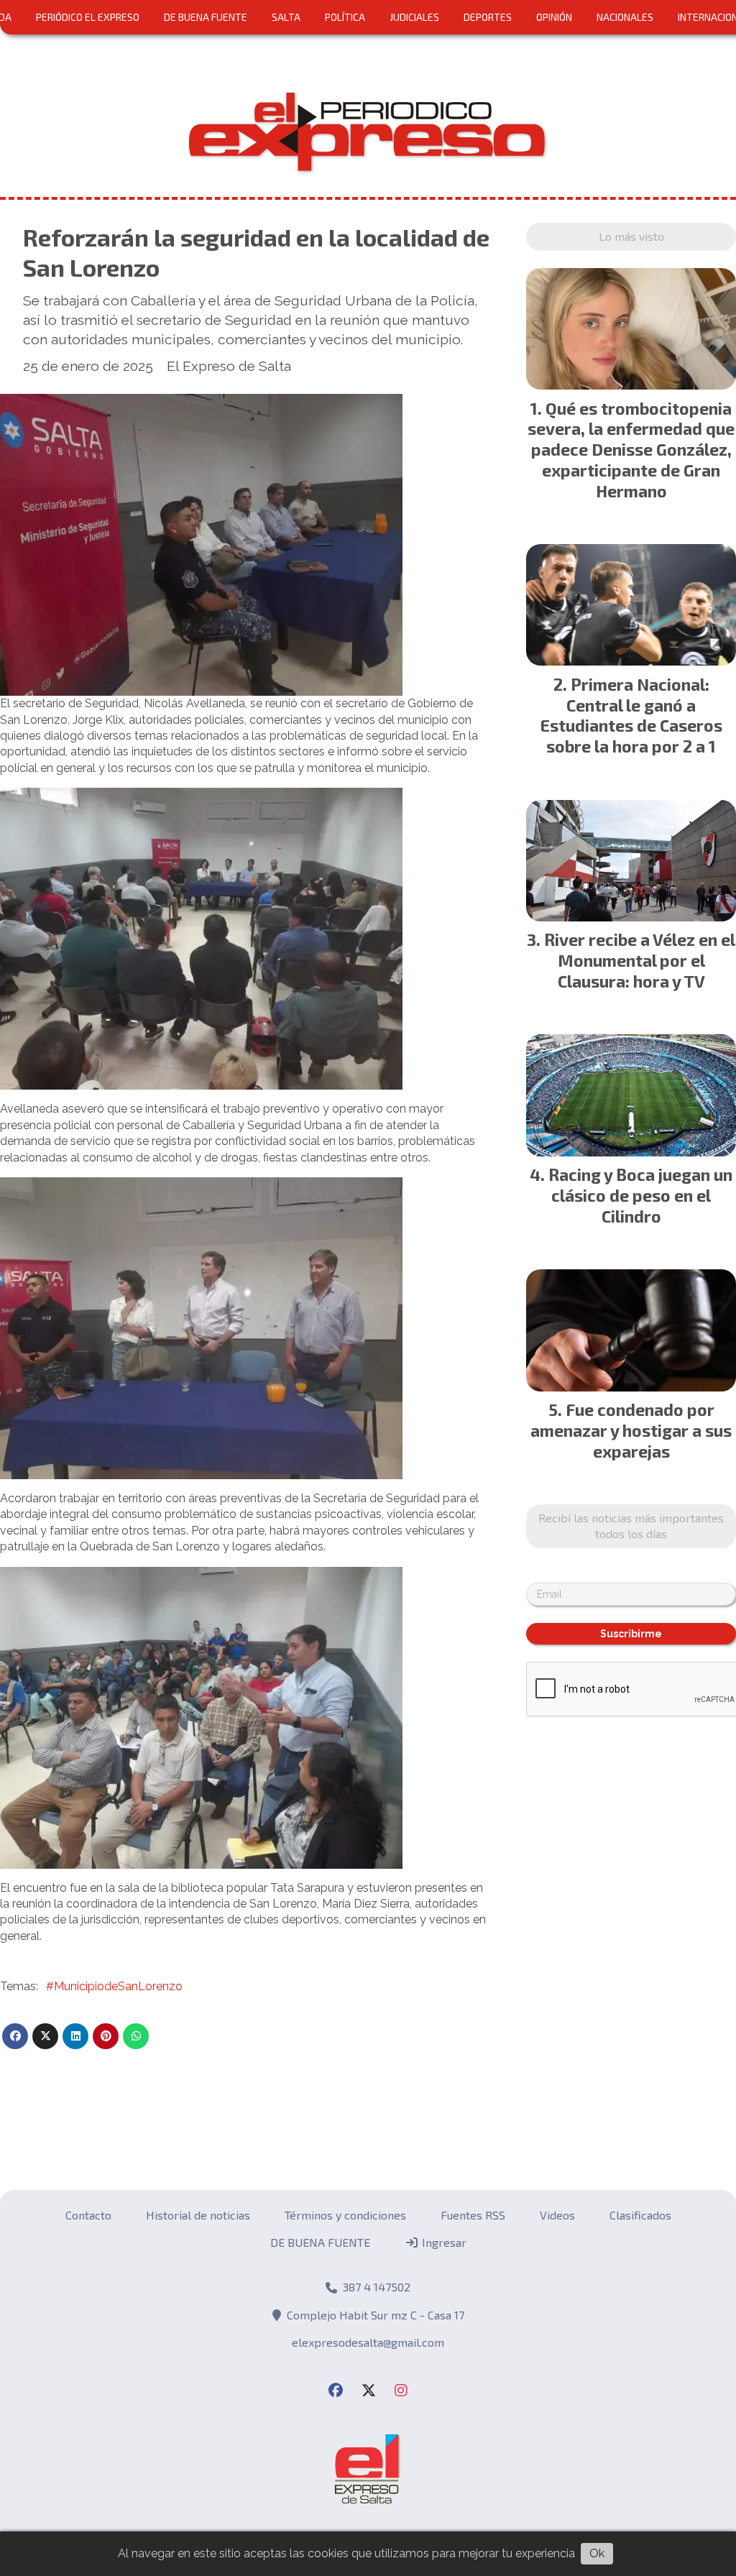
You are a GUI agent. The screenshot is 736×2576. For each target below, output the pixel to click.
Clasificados (640, 2215)
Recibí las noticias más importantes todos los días (631, 1526)
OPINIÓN (554, 17)
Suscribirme (631, 1634)
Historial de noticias (198, 2215)
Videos (557, 2215)
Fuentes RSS (473, 2215)
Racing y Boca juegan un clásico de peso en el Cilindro (640, 1195)
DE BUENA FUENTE (206, 17)
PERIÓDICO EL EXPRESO (88, 17)
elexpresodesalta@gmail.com (368, 2342)
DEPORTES (488, 17)
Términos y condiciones (345, 2215)
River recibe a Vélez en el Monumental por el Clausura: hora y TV (640, 960)
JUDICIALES (414, 17)
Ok (597, 2553)
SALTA (286, 17)
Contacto (88, 2215)
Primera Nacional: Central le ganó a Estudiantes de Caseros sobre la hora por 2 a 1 (631, 715)
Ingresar (443, 2242)
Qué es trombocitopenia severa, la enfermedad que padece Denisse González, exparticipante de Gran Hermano (631, 450)
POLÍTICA (345, 17)
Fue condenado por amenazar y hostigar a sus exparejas (631, 1430)
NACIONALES (625, 17)
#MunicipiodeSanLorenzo (114, 1986)
